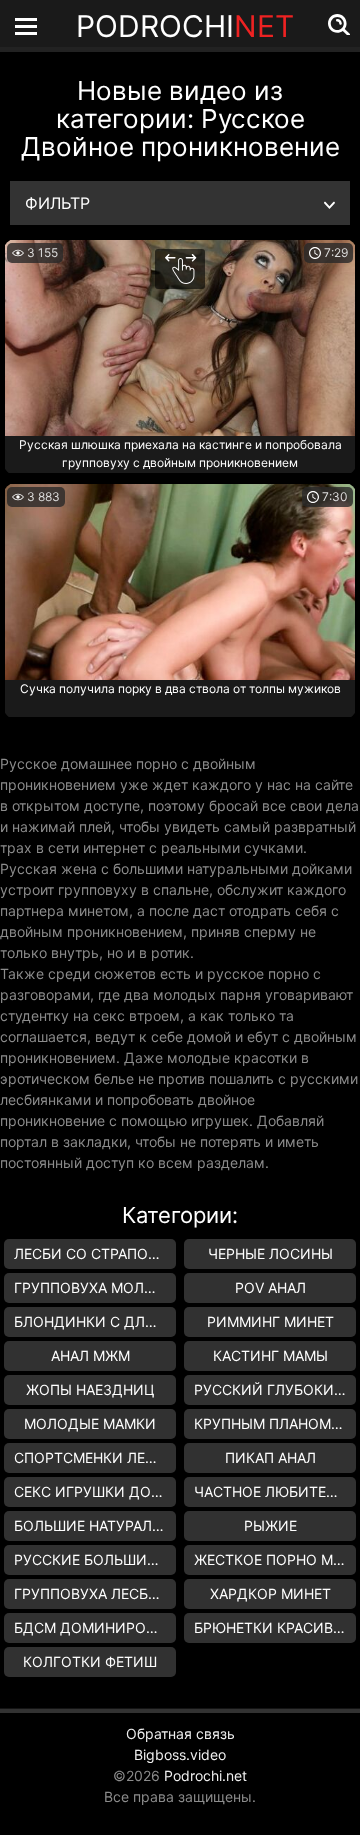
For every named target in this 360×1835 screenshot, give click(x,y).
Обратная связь (180, 1733)
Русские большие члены (95, 1559)
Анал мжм (90, 1355)
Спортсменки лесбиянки (95, 1457)
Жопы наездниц (90, 1389)
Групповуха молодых (95, 1287)
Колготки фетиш (90, 1661)
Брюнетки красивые (273, 1627)
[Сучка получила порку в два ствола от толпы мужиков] (180, 582)
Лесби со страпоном (95, 1253)
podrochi (185, 26)
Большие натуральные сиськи (95, 1525)
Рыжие (270, 1525)
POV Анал (270, 1287)
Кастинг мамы (270, 1355)
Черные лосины (270, 1253)
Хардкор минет (270, 1593)
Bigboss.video (180, 1754)
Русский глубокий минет (275, 1389)
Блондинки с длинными (95, 1321)
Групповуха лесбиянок (95, 1593)
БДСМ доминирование (95, 1627)
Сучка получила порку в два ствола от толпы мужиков (180, 688)
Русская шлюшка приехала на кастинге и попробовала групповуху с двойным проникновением (180, 453)
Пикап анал (270, 1457)
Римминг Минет (270, 1321)
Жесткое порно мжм (275, 1559)
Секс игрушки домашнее (95, 1491)
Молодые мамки (90, 1423)
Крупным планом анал (275, 1423)
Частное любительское (275, 1491)
